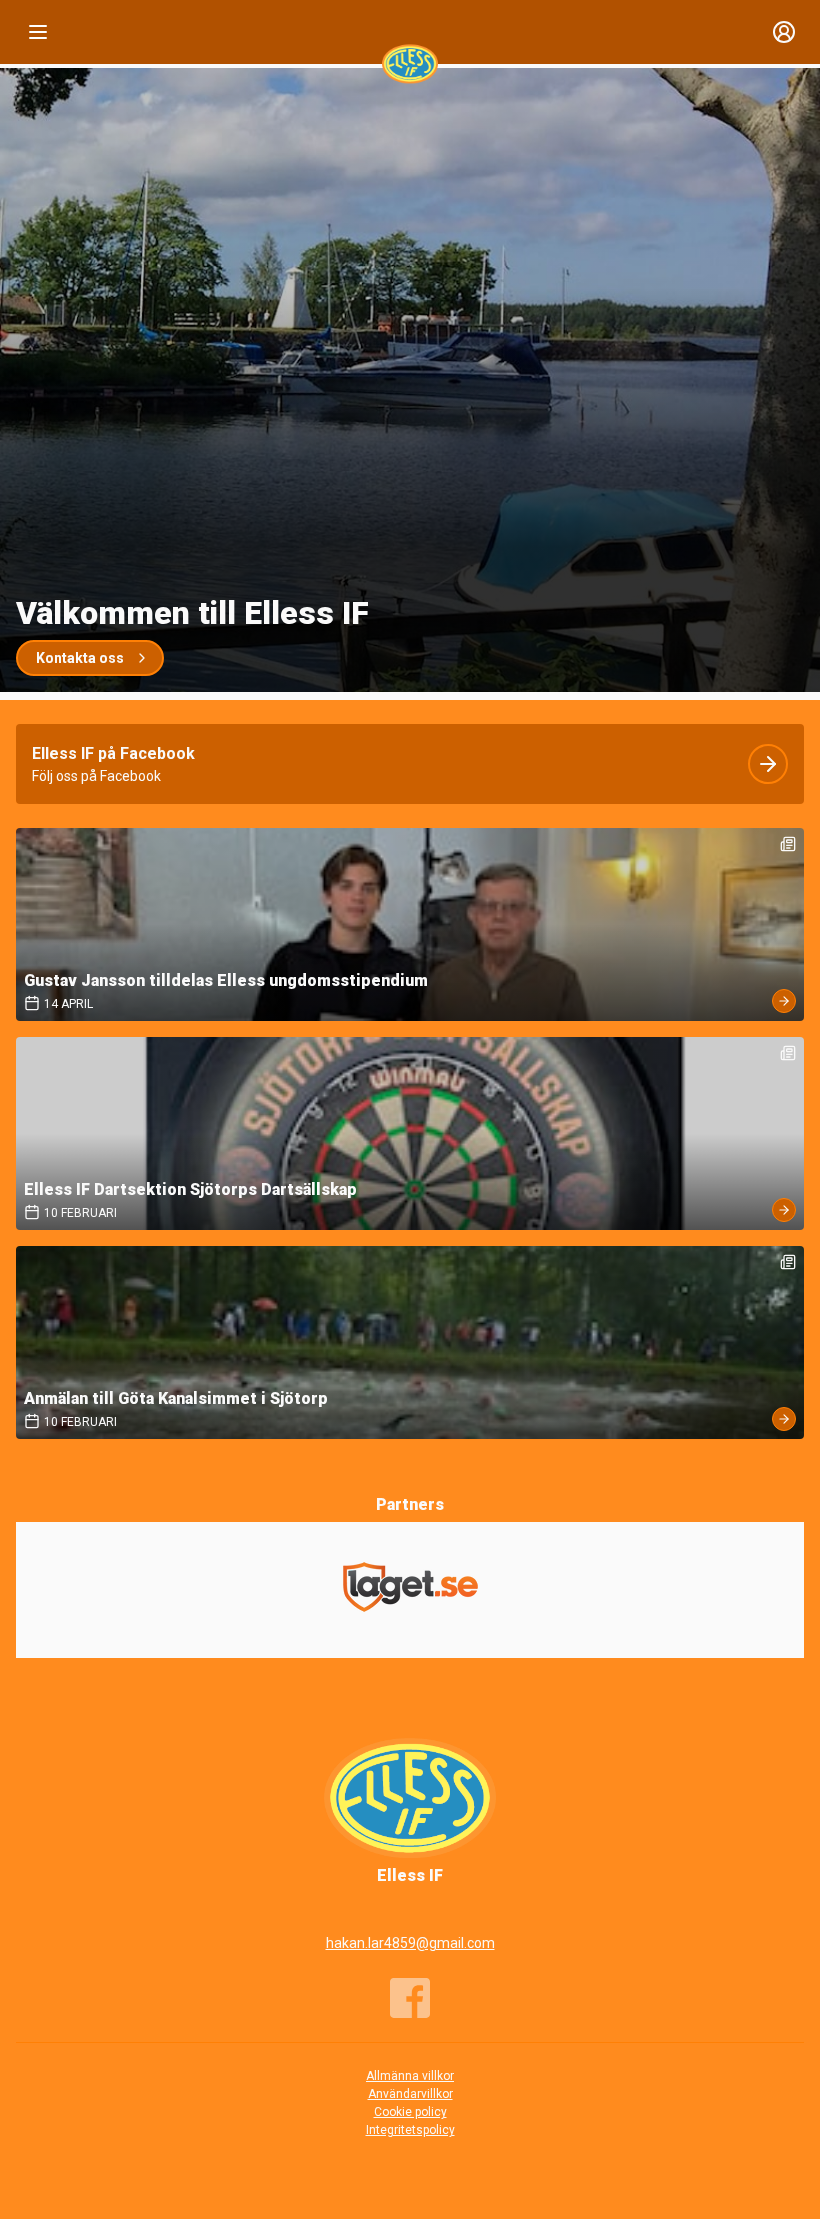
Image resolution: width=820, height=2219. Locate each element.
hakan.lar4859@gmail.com (410, 1943)
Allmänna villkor (410, 2076)
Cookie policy (410, 2112)
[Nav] (38, 32)
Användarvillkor (410, 2094)
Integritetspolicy (410, 2130)
